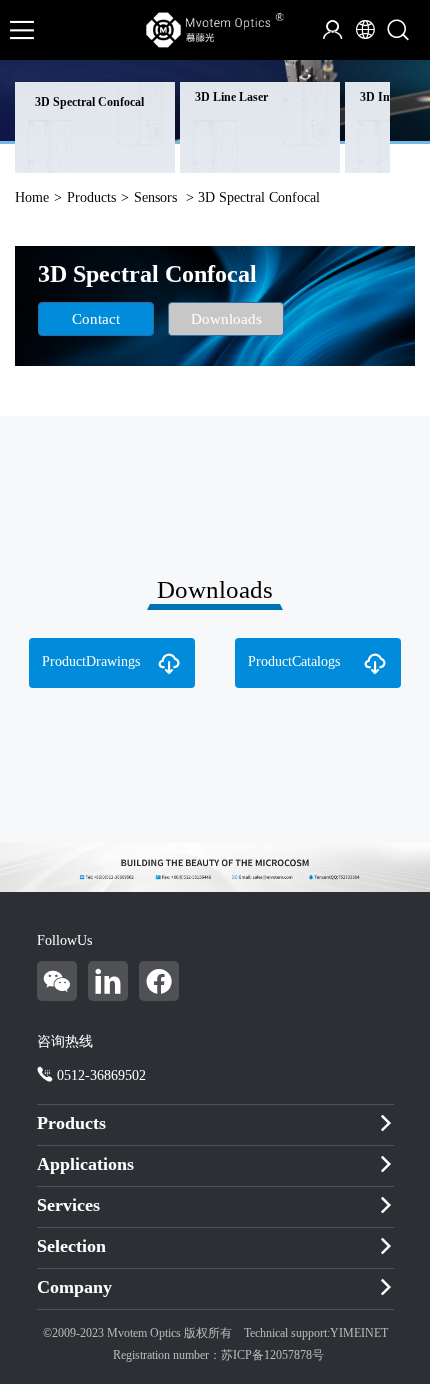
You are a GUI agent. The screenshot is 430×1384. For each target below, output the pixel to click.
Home (32, 197)
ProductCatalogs (294, 661)
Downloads (226, 319)
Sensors (155, 197)
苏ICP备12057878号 (272, 1355)
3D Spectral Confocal (89, 102)
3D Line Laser (231, 97)
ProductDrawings (91, 661)
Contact (96, 319)
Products (91, 197)
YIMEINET (359, 1333)
